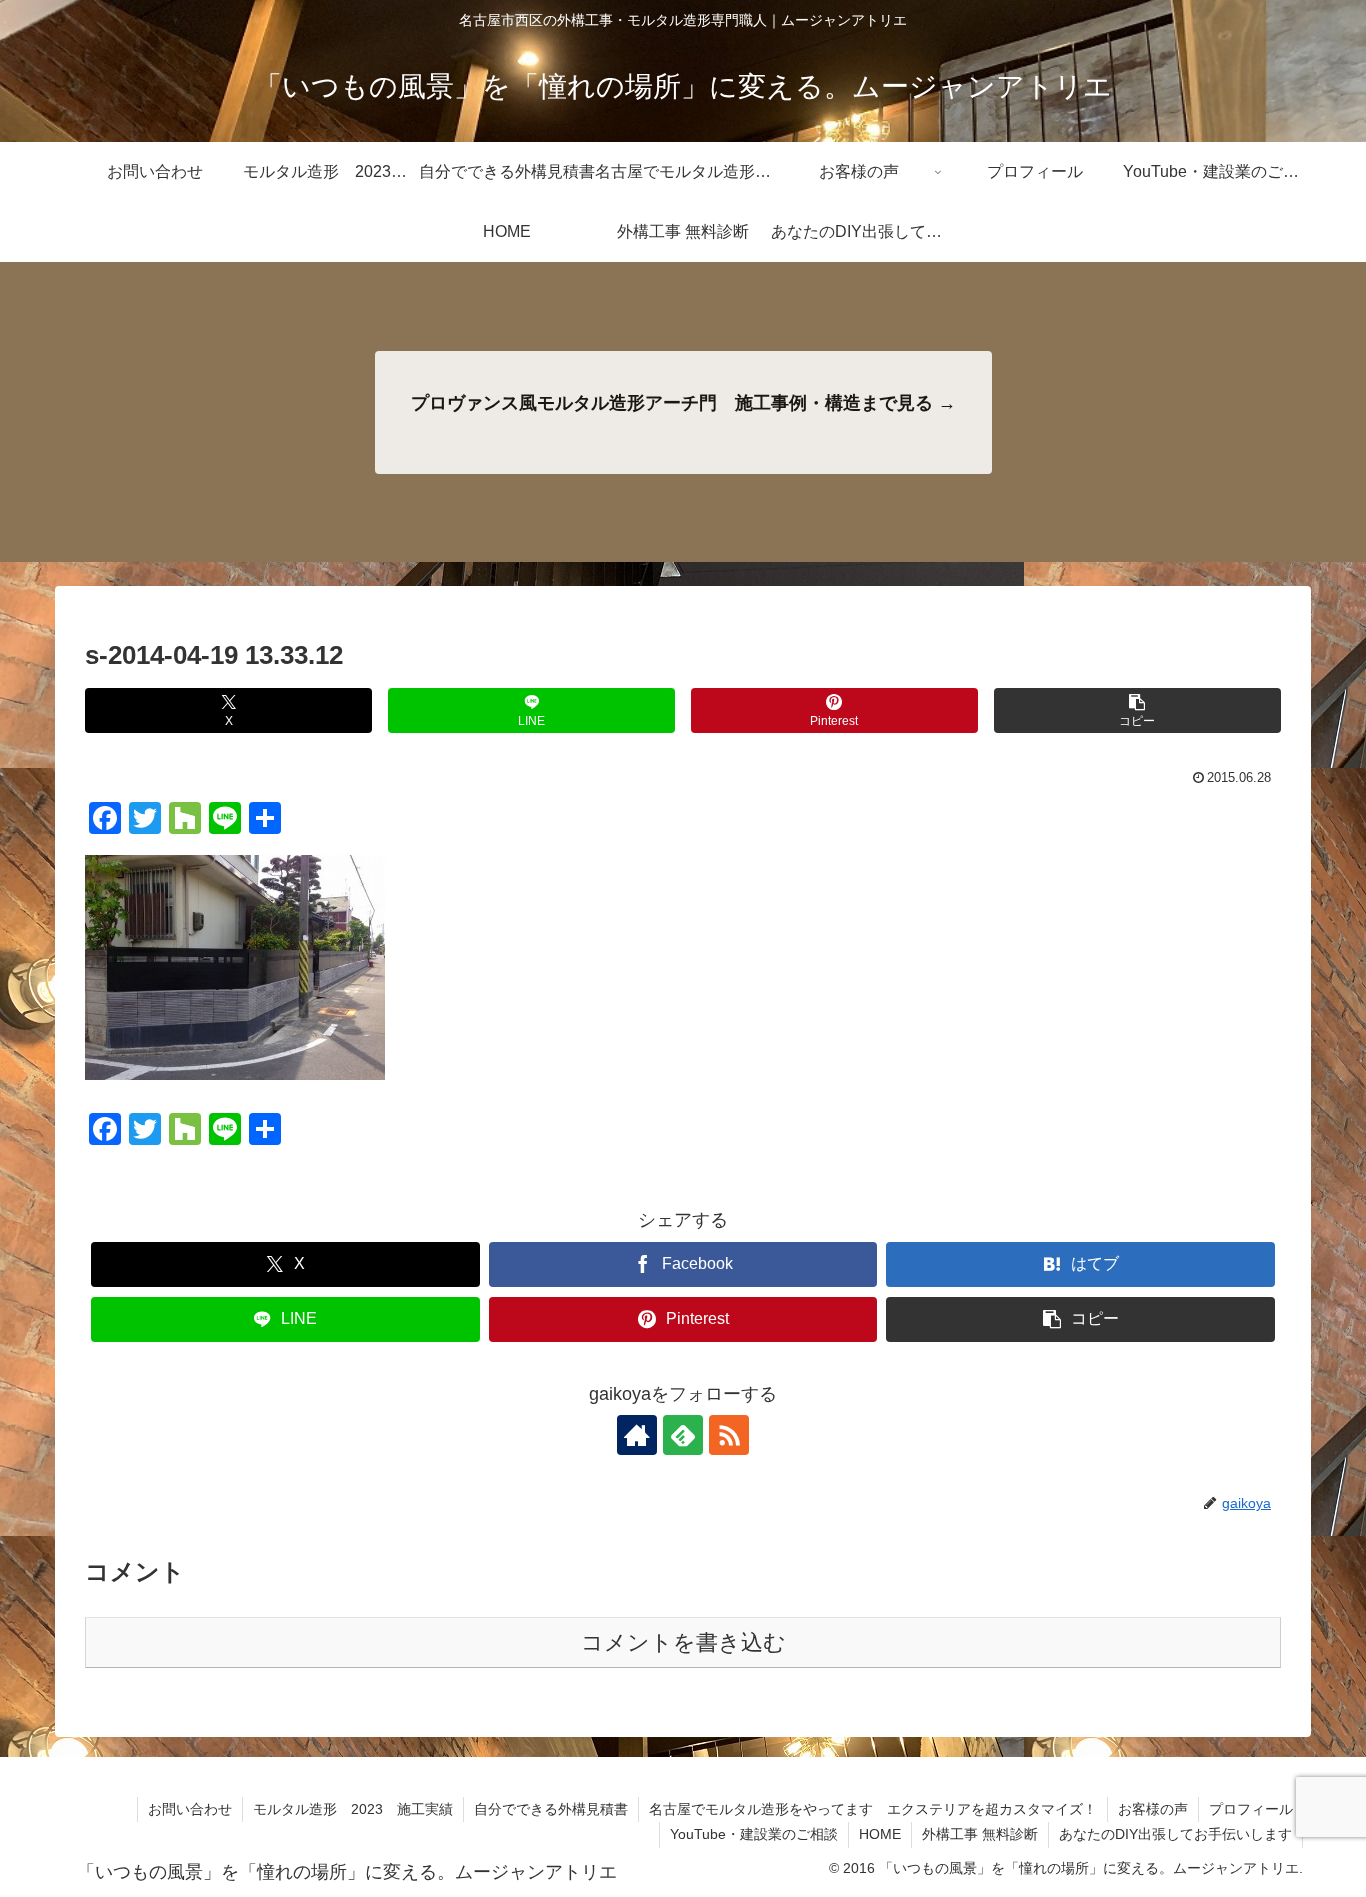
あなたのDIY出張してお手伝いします (1175, 1834)
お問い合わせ (190, 1809)
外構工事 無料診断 (980, 1834)
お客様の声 (1153, 1809)
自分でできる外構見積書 (551, 1809)
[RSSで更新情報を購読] (729, 1435)
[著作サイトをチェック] (637, 1435)
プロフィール (1251, 1809)
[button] (1137, 710)
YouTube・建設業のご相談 (754, 1834)
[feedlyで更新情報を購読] (683, 1435)
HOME (880, 1834)
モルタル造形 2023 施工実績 (353, 1809)
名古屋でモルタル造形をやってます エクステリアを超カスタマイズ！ (873, 1809)
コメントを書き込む (683, 1642)
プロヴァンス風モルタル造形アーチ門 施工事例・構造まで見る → (683, 403)
